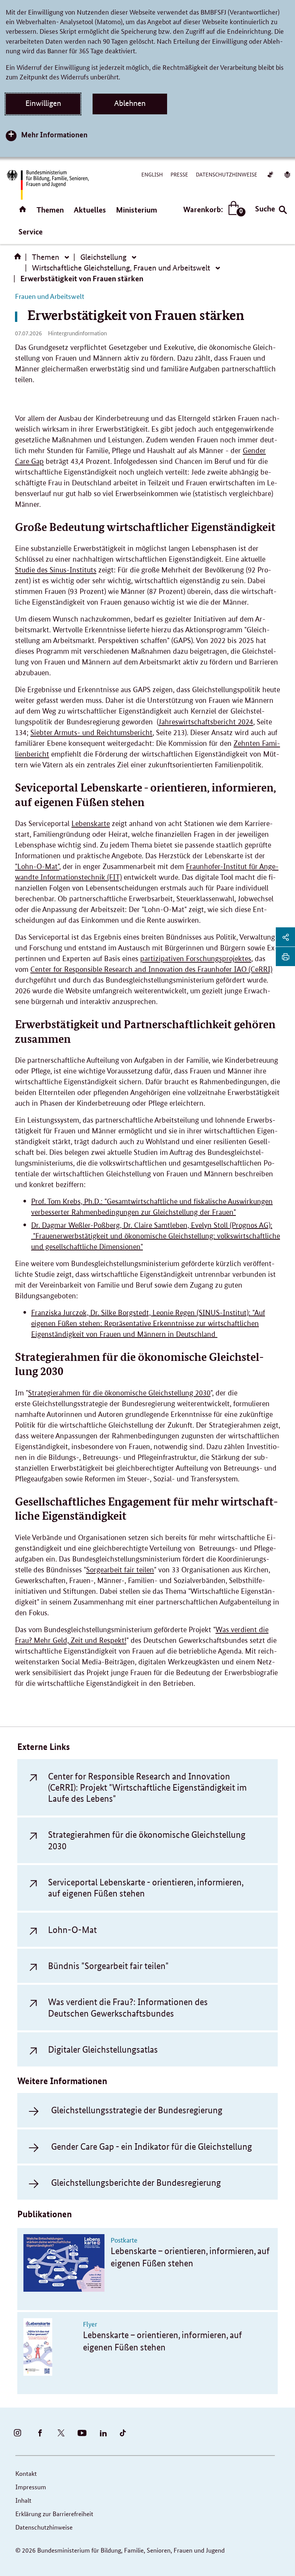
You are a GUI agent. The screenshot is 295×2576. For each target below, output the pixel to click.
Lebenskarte (91, 824)
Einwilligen (43, 103)
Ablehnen (130, 103)
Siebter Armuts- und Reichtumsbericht (91, 733)
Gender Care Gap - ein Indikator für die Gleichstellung (152, 2146)
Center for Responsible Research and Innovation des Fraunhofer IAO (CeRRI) (151, 969)
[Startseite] (19, 259)
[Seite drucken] (285, 957)
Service (31, 232)
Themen (50, 210)
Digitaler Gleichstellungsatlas (103, 2049)
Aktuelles (90, 210)
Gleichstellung (103, 257)
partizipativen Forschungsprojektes (196, 959)
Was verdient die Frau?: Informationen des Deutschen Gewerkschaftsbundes (128, 2007)
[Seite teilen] (285, 937)
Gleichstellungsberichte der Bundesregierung (136, 2183)
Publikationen (45, 2214)
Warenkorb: (213, 210)
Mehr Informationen (54, 134)
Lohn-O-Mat (72, 1930)
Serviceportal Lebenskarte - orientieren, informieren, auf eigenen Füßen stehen (146, 1888)
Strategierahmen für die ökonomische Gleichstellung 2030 (119, 1393)
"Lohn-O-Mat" (37, 867)
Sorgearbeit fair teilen (120, 1570)
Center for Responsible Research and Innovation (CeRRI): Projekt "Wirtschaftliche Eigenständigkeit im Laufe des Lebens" (147, 1788)
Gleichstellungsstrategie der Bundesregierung (137, 2110)
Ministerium (137, 210)
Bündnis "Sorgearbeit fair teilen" (108, 1966)
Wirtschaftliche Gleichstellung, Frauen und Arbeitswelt (121, 268)
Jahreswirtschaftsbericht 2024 (206, 722)
